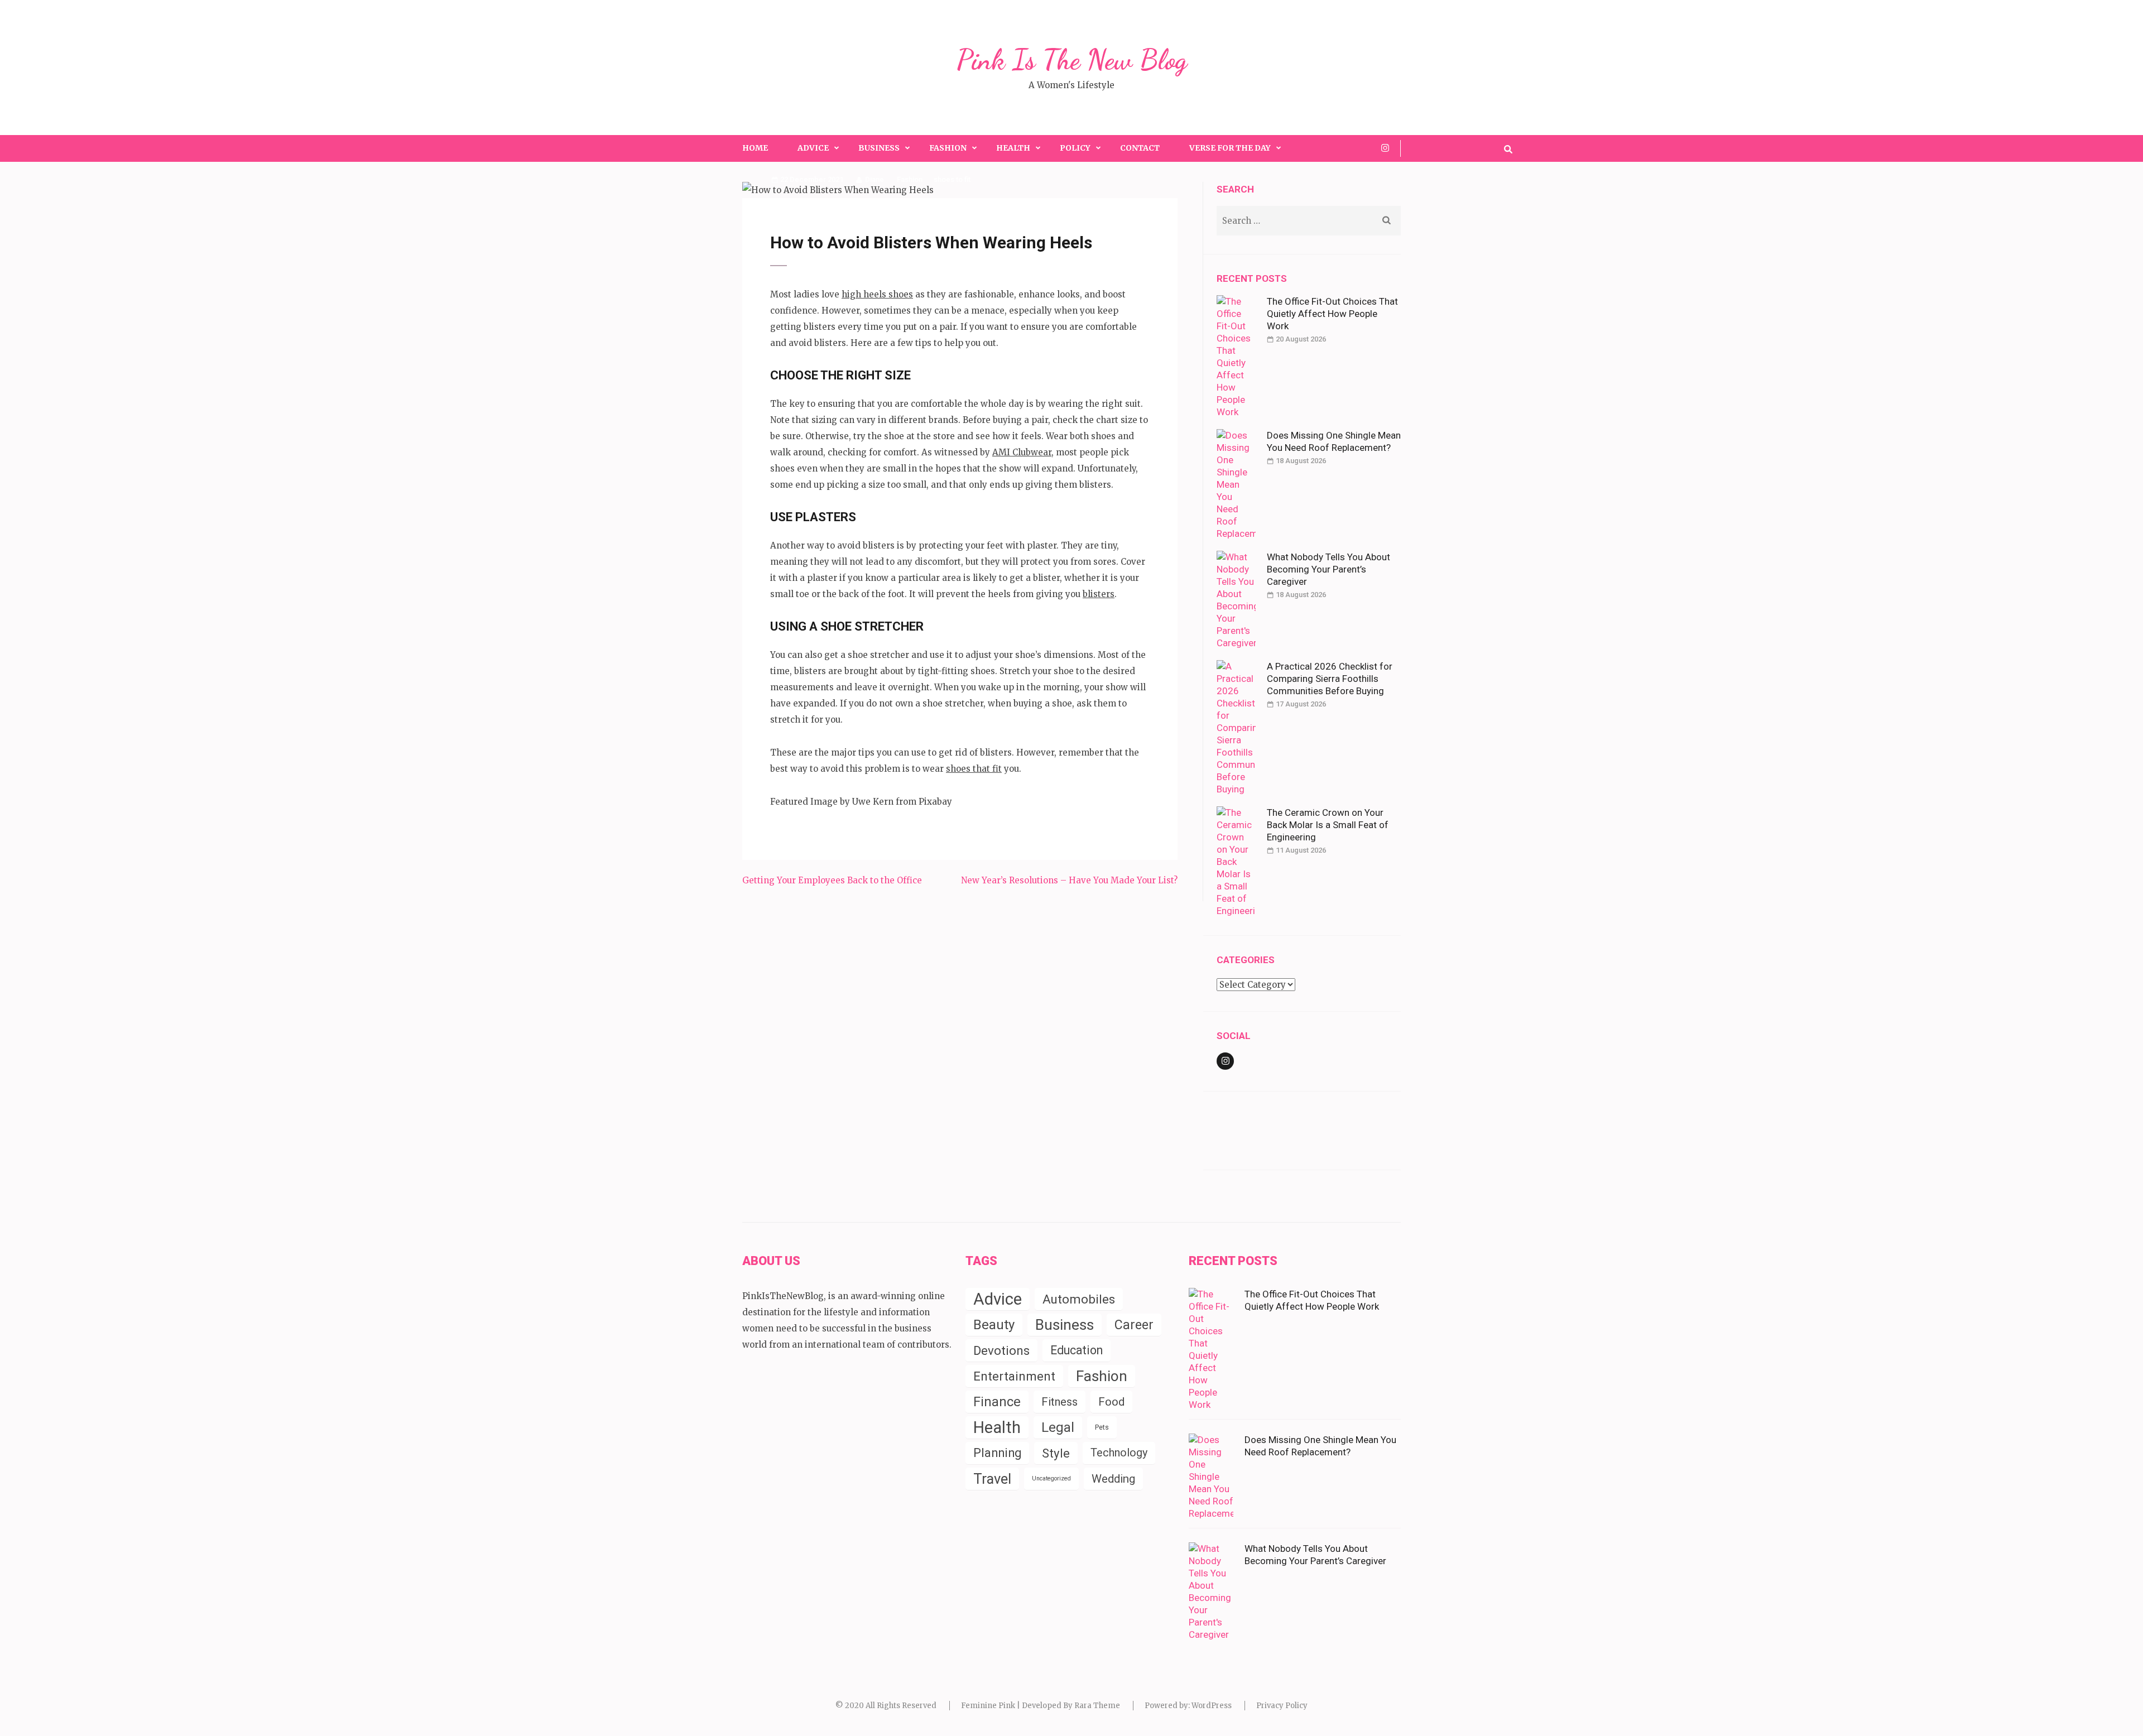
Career (1134, 1325)
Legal (1058, 1427)
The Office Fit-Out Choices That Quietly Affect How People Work (1332, 314)
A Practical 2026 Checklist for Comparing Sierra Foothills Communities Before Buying (1330, 679)
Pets (1102, 1427)
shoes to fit (952, 179)
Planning (997, 1453)
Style (1056, 1453)
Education (1077, 1350)
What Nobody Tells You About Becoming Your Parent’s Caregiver (1328, 569)
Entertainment (1014, 1376)
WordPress (1212, 1706)
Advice (813, 148)
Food (1111, 1402)
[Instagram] (1385, 148)
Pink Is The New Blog (1072, 60)
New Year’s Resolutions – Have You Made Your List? (1069, 880)
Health (1013, 148)
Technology (1119, 1453)
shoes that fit (974, 769)
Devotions (1001, 1350)
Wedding (1113, 1479)
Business (879, 148)
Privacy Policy (1282, 1706)
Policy (1075, 148)
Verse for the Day (1230, 148)
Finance (997, 1402)
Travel (992, 1479)
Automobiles (1079, 1299)
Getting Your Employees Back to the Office (832, 880)
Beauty (994, 1325)
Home (755, 148)
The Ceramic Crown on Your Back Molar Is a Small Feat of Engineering (1328, 825)
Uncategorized (1051, 1478)
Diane (875, 179)
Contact (1140, 148)
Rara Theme (1097, 1706)
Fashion (948, 148)
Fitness (1060, 1402)
